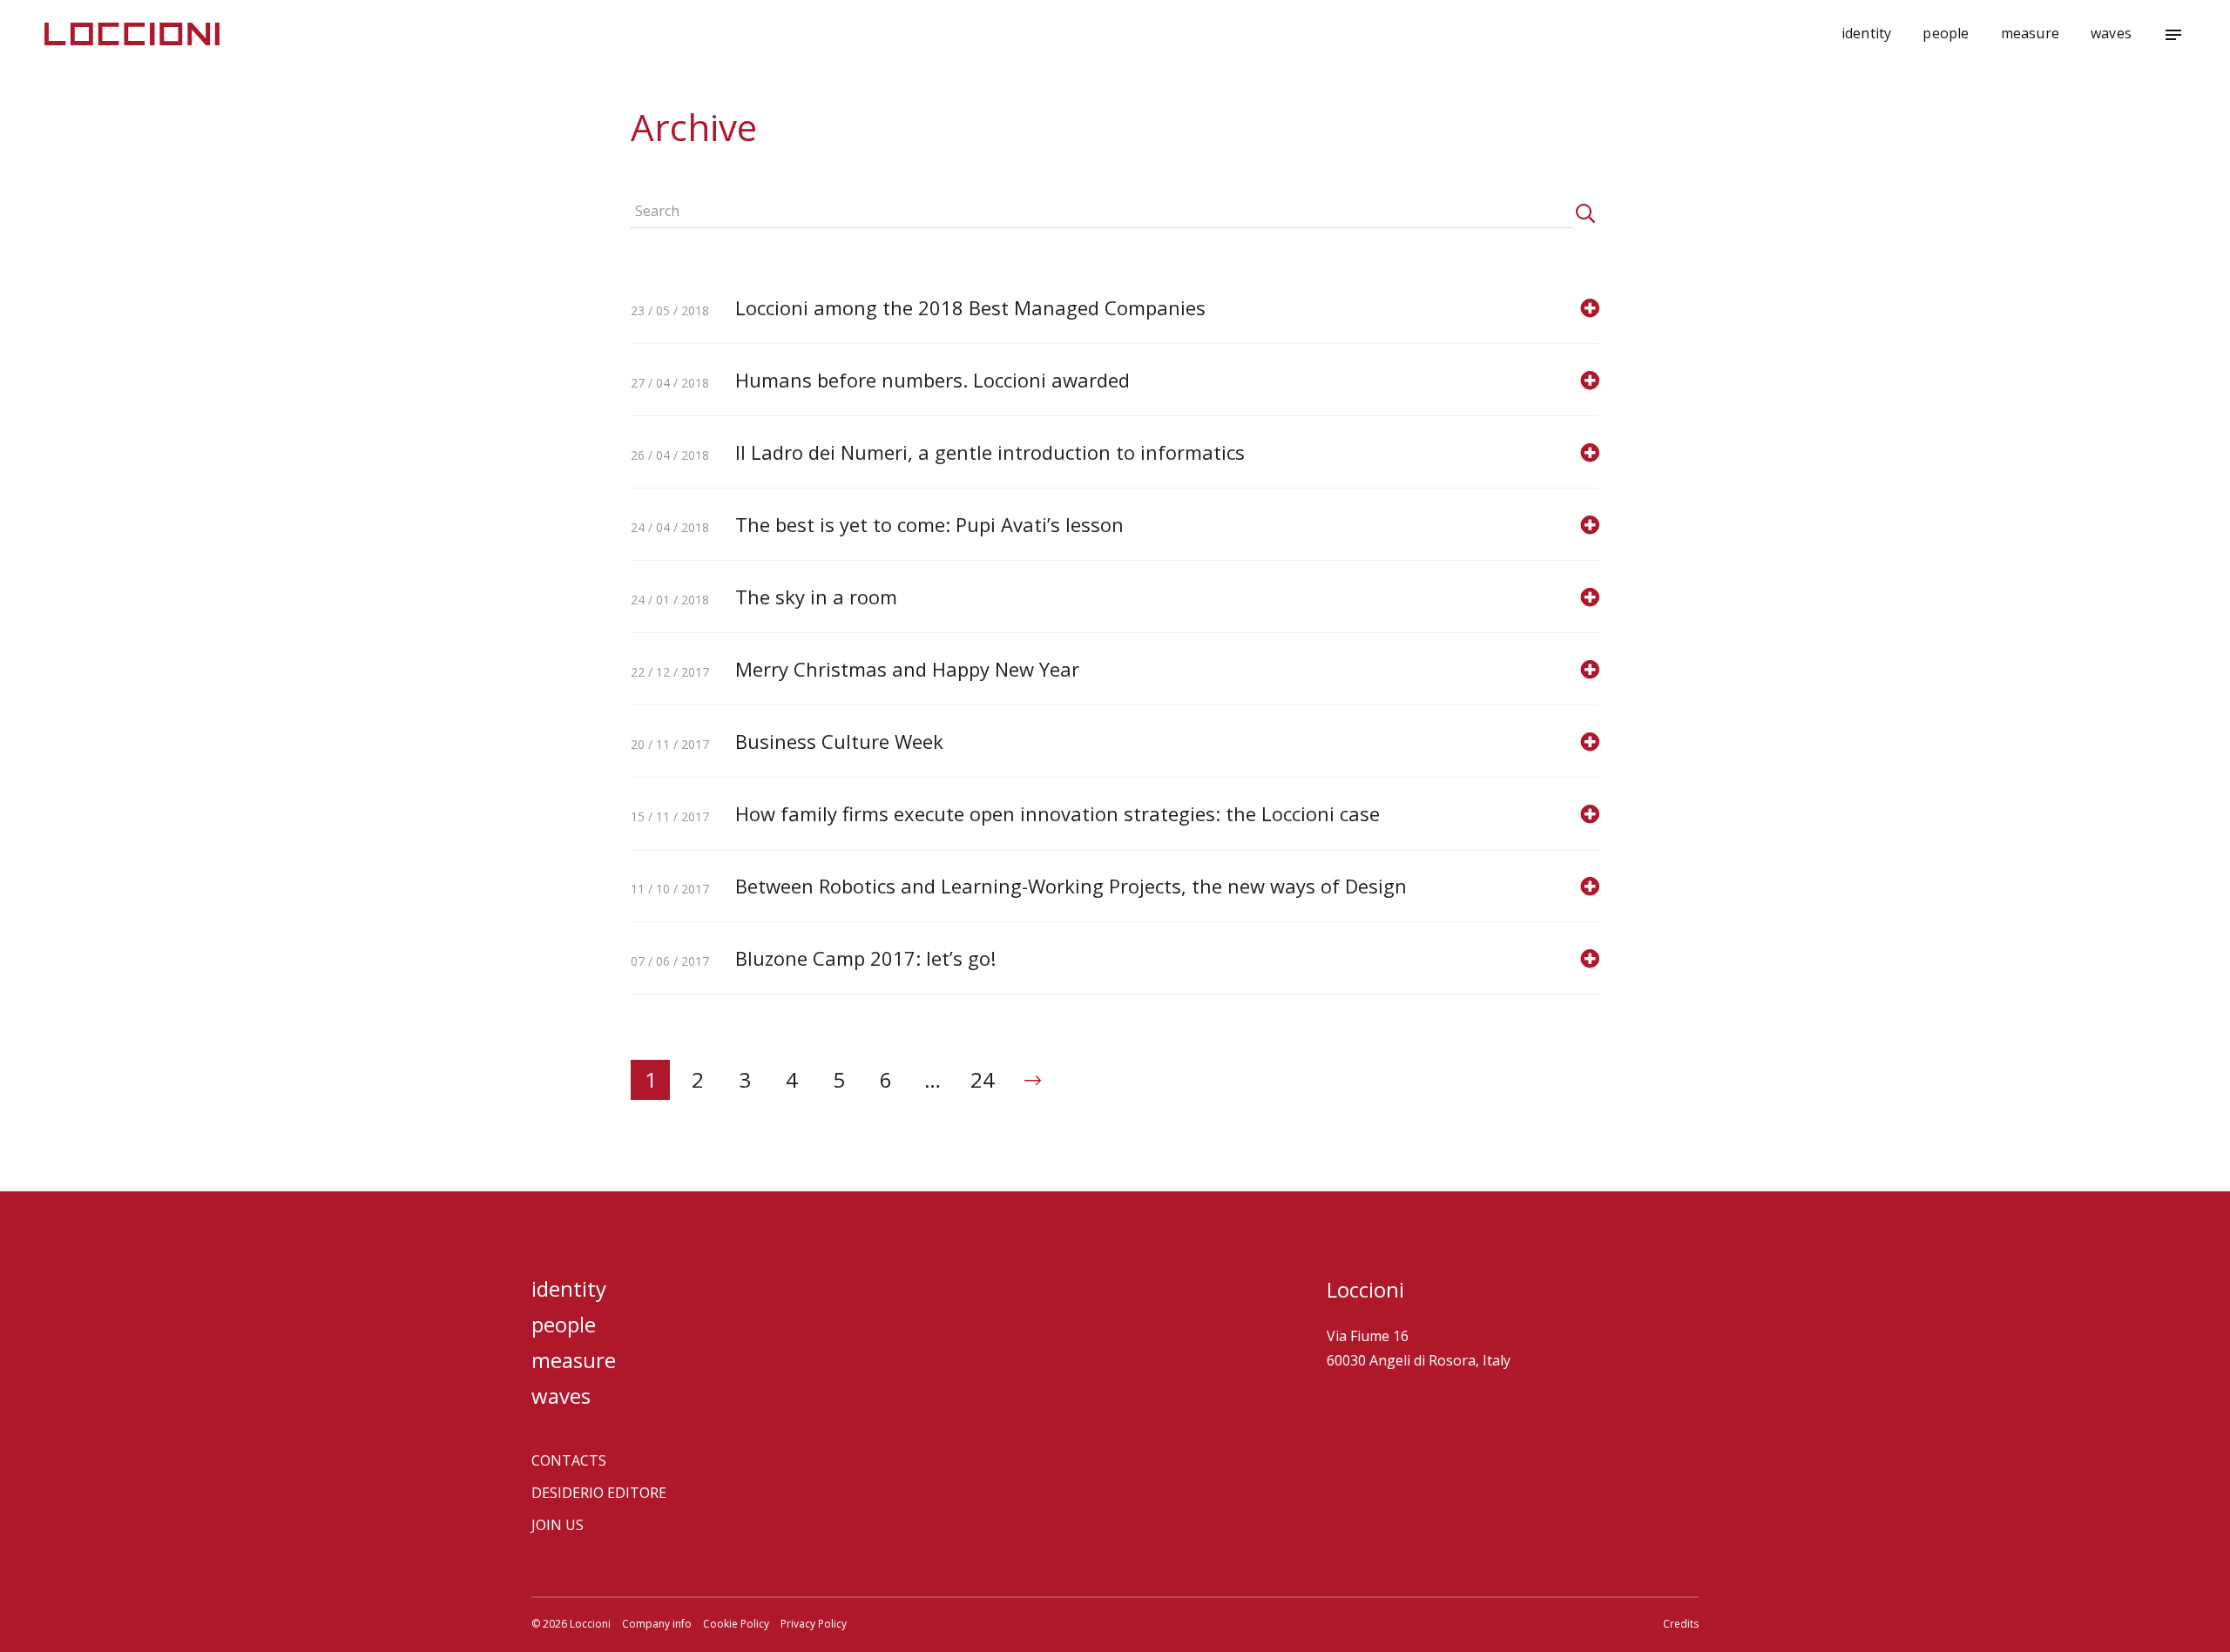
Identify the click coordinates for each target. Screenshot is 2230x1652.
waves (2111, 33)
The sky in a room (816, 597)
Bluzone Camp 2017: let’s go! (865, 958)
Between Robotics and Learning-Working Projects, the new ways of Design (1071, 886)
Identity (1867, 33)
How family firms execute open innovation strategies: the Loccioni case (1058, 813)
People (1946, 33)
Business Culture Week (839, 741)
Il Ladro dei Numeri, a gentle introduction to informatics (990, 452)
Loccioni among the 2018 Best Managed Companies (970, 307)
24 (983, 1079)
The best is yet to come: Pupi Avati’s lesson (929, 524)
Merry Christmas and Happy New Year (907, 669)
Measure (2030, 33)
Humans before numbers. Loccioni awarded (933, 380)
